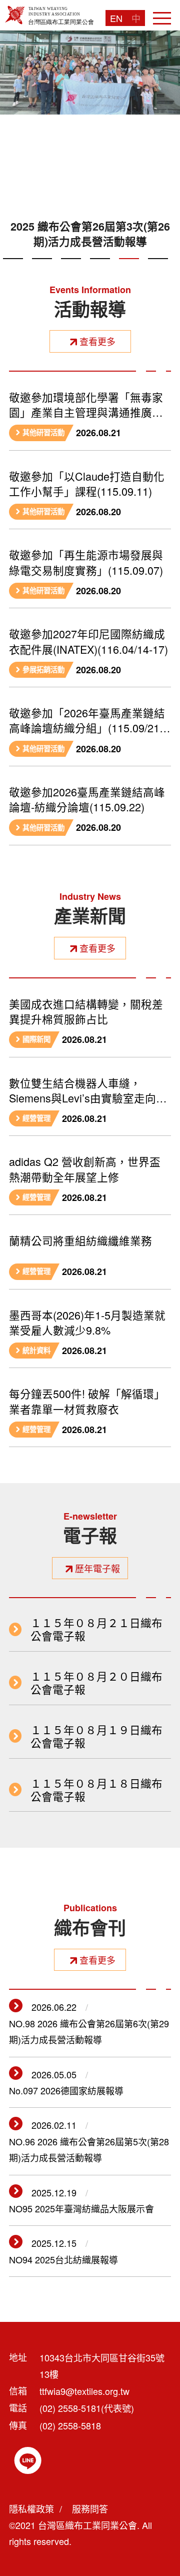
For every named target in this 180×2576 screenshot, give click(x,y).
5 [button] (129, 270)
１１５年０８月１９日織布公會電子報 (96, 1736)
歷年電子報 (97, 1568)
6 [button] (158, 270)
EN (116, 18)
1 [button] (13, 270)
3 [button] (71, 270)
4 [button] (100, 270)
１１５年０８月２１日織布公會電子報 (96, 1629)
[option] (90, 144)
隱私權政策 (31, 2508)
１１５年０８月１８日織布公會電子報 (96, 1790)
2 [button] (42, 270)
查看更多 (97, 341)
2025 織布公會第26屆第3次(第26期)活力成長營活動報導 (90, 234)
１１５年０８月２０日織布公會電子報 (96, 1683)
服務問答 (90, 2508)
